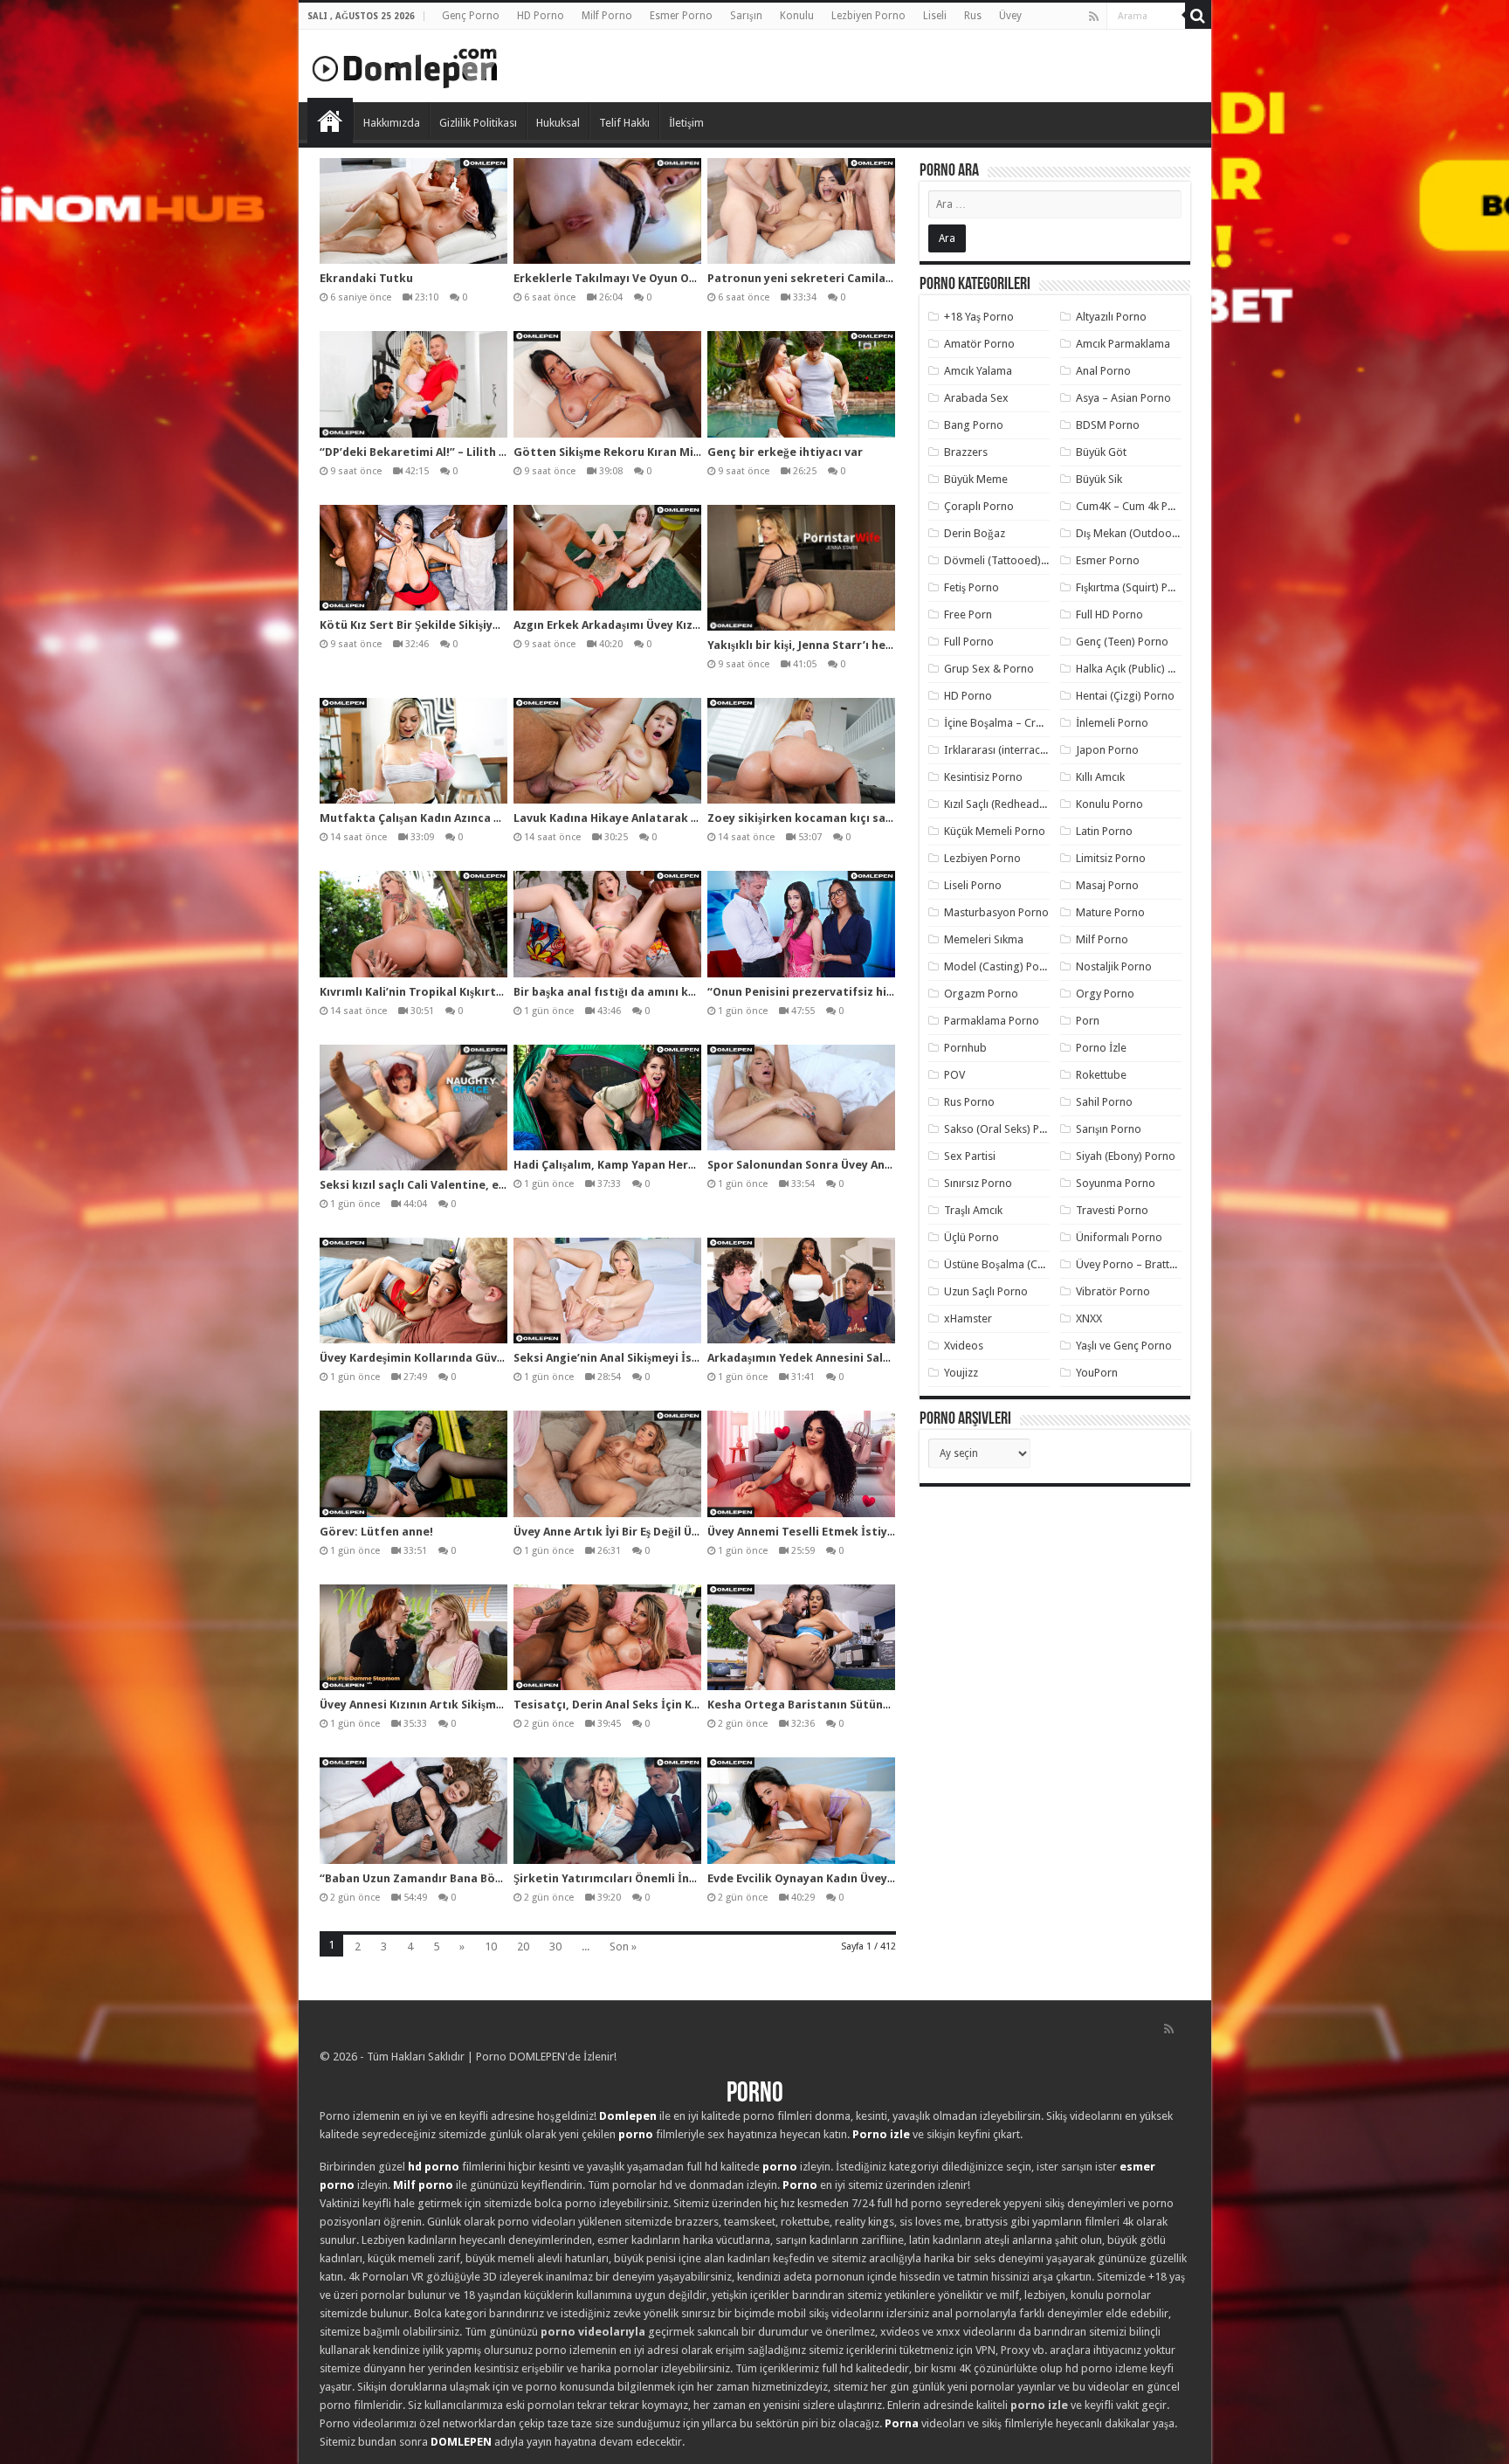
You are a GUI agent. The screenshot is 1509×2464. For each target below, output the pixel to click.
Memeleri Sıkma (984, 939)
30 (555, 1946)
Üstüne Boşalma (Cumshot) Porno (1028, 1264)
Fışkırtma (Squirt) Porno (1134, 587)
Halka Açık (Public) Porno (1137, 669)
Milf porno (423, 2185)
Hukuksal (558, 123)
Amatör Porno (979, 344)
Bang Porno (974, 425)
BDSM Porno (1108, 425)
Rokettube (1101, 1075)
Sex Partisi (970, 1156)
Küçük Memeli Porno (995, 831)
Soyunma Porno (1116, 1183)
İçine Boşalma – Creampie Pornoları (1033, 723)
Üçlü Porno (972, 1237)
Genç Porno (471, 16)
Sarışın (746, 16)
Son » (623, 1946)
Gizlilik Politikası (478, 123)
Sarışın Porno (1109, 1129)
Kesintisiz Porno (983, 777)
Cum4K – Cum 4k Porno (1134, 506)
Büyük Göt (1101, 452)
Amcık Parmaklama (1123, 344)
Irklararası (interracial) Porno (1016, 750)
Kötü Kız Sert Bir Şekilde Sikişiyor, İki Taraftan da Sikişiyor (483, 625)
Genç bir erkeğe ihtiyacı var (785, 452)
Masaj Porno (1107, 885)
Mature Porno (1110, 912)
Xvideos (964, 1346)
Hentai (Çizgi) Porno (1125, 696)
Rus (973, 16)
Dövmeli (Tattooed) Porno (1009, 560)
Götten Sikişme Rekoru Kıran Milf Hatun (627, 452)
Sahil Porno (1104, 1102)
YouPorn (1097, 1373)
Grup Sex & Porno (989, 669)
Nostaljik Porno (1114, 966)
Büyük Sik (1099, 479)
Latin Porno (1104, 831)
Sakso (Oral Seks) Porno (1004, 1129)
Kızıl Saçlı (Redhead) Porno (1010, 804)
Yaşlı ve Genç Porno (1124, 1346)
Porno (330, 121)
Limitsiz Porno (1111, 858)
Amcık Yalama (978, 371)
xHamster (968, 1318)
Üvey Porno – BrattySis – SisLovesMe (1167, 1264)
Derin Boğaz (975, 533)
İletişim (686, 123)
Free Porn (968, 614)
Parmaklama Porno (992, 1021)
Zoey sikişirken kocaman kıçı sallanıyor (818, 818)
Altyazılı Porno (1111, 317)
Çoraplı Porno (979, 506)
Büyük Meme (976, 479)
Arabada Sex (976, 398)
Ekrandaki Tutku (366, 278)
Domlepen (628, 2116)
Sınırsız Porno (978, 1183)
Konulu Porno (1109, 804)
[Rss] (1094, 17)
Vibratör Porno (1113, 1291)
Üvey (1010, 16)
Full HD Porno (1109, 614)
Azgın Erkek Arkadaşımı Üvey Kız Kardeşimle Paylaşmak (666, 625)
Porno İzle (1101, 1048)
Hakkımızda (392, 123)
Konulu (797, 16)
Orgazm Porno (981, 994)
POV (954, 1075)
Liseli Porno (973, 885)
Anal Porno (1103, 371)
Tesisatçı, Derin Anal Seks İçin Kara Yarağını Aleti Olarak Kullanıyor (702, 1705)
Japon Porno (1107, 750)
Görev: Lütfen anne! (376, 1532)
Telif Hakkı (624, 123)
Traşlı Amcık (973, 1210)
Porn (1088, 1021)
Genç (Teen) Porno (1122, 642)
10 (491, 1946)
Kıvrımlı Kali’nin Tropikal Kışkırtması (421, 992)
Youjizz (961, 1373)
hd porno (434, 2167)
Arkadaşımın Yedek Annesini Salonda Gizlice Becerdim (858, 1358)
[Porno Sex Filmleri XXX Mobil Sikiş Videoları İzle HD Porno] (405, 65)
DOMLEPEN (461, 2442)
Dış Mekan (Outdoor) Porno (1144, 533)
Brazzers (966, 452)
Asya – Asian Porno (1123, 398)
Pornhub (965, 1048)
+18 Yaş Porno (979, 317)
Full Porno (969, 642)
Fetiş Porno (972, 587)
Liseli (935, 16)
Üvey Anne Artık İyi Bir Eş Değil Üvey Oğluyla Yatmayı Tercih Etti (690, 1532)
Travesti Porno (1112, 1210)
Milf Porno (607, 16)
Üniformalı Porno (1119, 1237)
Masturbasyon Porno (996, 912)
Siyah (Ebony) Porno (1126, 1156)
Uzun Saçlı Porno (986, 1291)
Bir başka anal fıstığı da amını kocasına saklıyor (648, 992)
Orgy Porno (1105, 994)
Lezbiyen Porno (868, 16)
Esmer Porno (681, 16)
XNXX (1089, 1318)
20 (523, 1946)
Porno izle (881, 2134)
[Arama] (1198, 16)
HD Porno (541, 16)
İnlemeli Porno (1112, 723)
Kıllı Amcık (1100, 777)
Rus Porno (969, 1102)
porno (636, 2134)
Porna (902, 2423)
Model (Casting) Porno (1000, 966)
